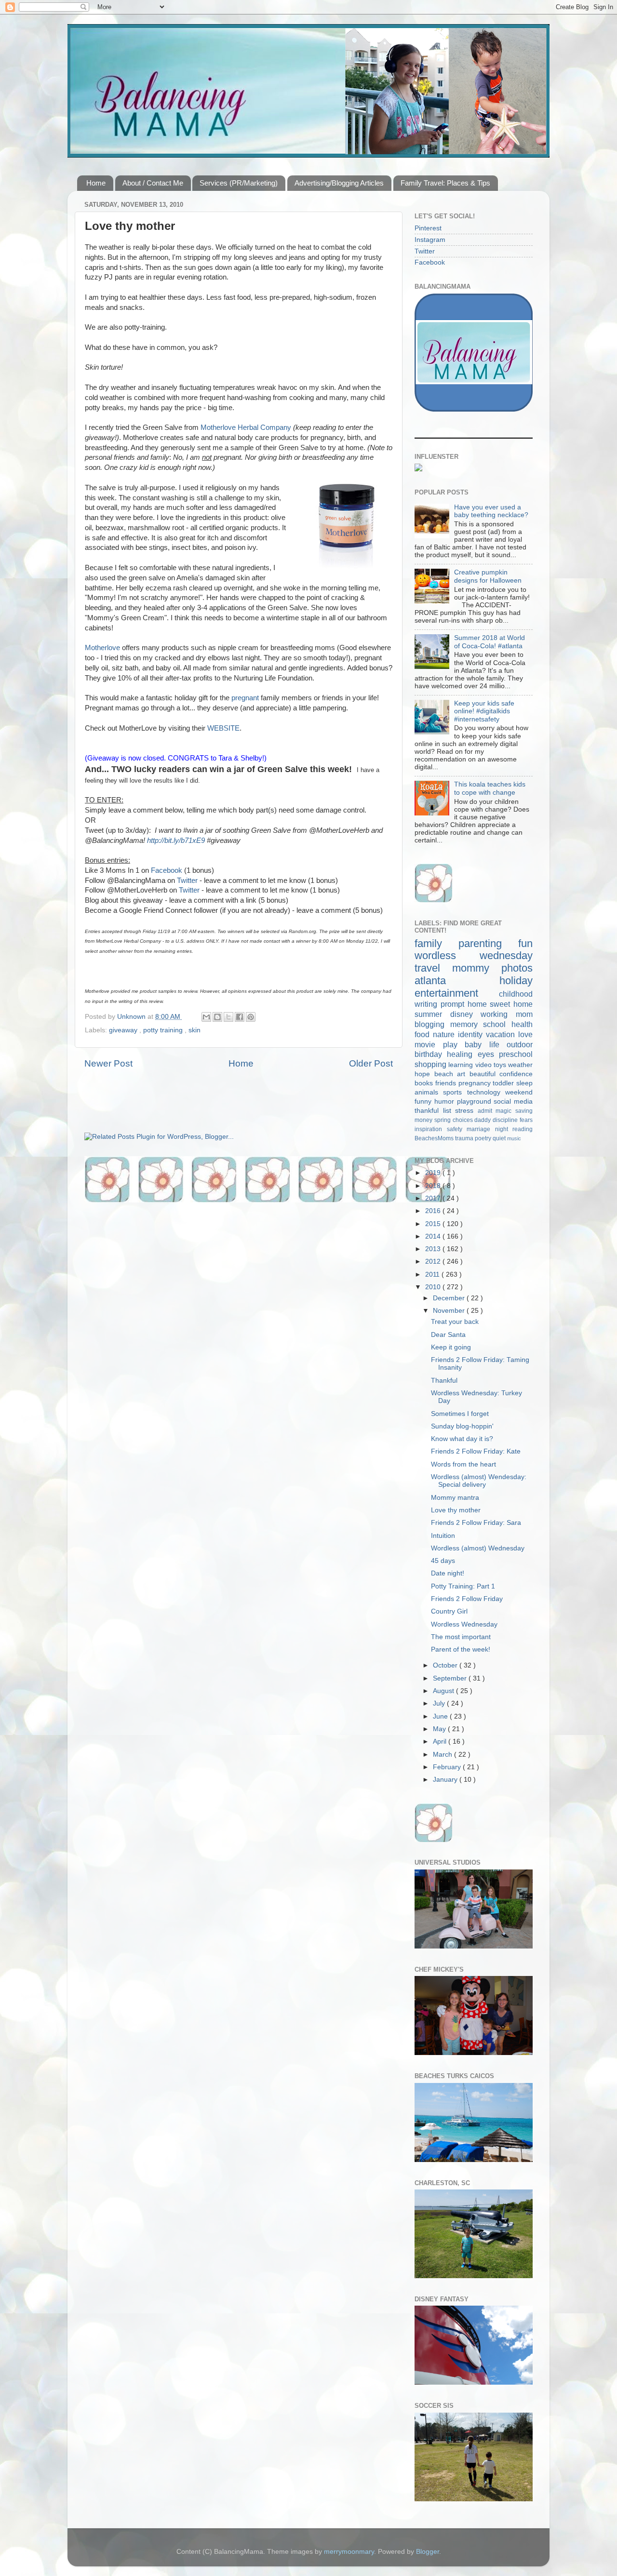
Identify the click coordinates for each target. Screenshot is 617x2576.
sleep (524, 1083)
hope (424, 1074)
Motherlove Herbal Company (246, 427)
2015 (434, 1224)
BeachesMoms (435, 1138)
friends (447, 1083)
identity (472, 1034)
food (424, 1034)
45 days (443, 1561)
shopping (431, 1064)
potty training (164, 1030)
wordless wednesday (474, 955)
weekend (519, 1092)
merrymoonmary (349, 2552)
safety (457, 1129)
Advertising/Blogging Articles (339, 183)
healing (462, 1054)
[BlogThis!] (217, 1017)
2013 (434, 1249)
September (451, 1678)
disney (466, 1014)
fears (526, 1120)
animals (429, 1092)
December (450, 1298)
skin (194, 1030)
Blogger (428, 2552)
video (484, 1065)
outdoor (520, 1044)
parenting (488, 943)
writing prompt (441, 1004)
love (525, 1034)
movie (429, 1044)
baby (477, 1044)
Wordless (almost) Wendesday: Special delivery (479, 1481)
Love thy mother (456, 1510)
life (498, 1044)
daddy (483, 1120)
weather (520, 1065)
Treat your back (455, 1322)
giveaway (124, 1030)
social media (513, 1101)
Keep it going (451, 1347)
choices (464, 1120)
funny (424, 1101)
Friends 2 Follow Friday (467, 1599)
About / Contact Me (153, 183)
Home (96, 183)
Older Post (371, 1063)
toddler (504, 1083)
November (450, 1311)
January (446, 1780)
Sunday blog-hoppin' (462, 1426)
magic (505, 1111)
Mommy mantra (455, 1498)
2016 (434, 1211)
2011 (433, 1275)
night (504, 1129)
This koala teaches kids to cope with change (490, 788)
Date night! (448, 1573)
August (444, 1691)
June (441, 1716)
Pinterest (428, 228)
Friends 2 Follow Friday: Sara (476, 1523)
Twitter (187, 881)
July (440, 1703)
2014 (434, 1236)
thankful (429, 1111)
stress (466, 1111)
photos (517, 968)
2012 (434, 1261)
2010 (434, 1287)
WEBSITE (223, 728)
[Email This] (206, 1017)
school (497, 1024)
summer (432, 1014)
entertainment (457, 993)
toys (501, 1065)
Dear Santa (448, 1335)
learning (462, 1065)
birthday (431, 1054)
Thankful (444, 1381)
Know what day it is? (462, 1439)
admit (487, 1111)
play (454, 1044)
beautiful (485, 1074)
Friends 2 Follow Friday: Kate (476, 1451)
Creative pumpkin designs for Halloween (488, 576)
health (522, 1024)
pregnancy (476, 1083)
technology (486, 1092)
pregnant (245, 698)
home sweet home (500, 1004)
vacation (502, 1034)
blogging (432, 1024)
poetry (484, 1138)
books (425, 1083)
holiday (516, 981)
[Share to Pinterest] (251, 1017)
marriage (481, 1129)
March (443, 1755)
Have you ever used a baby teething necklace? (491, 511)
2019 (434, 1173)
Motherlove (102, 648)
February (448, 1767)
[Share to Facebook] (240, 1017)
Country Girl (449, 1611)
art (463, 1074)
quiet (500, 1138)
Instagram (430, 240)
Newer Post (108, 1063)
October (446, 1665)
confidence (516, 1074)
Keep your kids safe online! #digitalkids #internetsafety (484, 711)
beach (446, 1074)
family (436, 943)
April (441, 1742)
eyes (488, 1054)
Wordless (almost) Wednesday (478, 1548)
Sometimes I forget (460, 1414)
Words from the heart (463, 1464)
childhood (516, 994)
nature (445, 1034)
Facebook (167, 870)
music (514, 1138)
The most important (461, 1637)
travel (433, 968)
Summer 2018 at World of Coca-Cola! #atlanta (490, 642)
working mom (507, 1014)
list (449, 1111)
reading (523, 1129)
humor (446, 1101)
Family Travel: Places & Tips (445, 183)
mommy (477, 968)
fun (525, 943)
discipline (506, 1120)
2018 (434, 1186)
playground (476, 1101)
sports (455, 1092)
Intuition (443, 1536)
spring (443, 1120)
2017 (434, 1198)
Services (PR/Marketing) (239, 183)
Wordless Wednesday (464, 1624)
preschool (516, 1054)
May (440, 1729)
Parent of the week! (461, 1649)
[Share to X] (228, 1017)
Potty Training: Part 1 (463, 1586)
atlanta (457, 981)
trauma (465, 1138)
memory (467, 1024)
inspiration (431, 1129)
